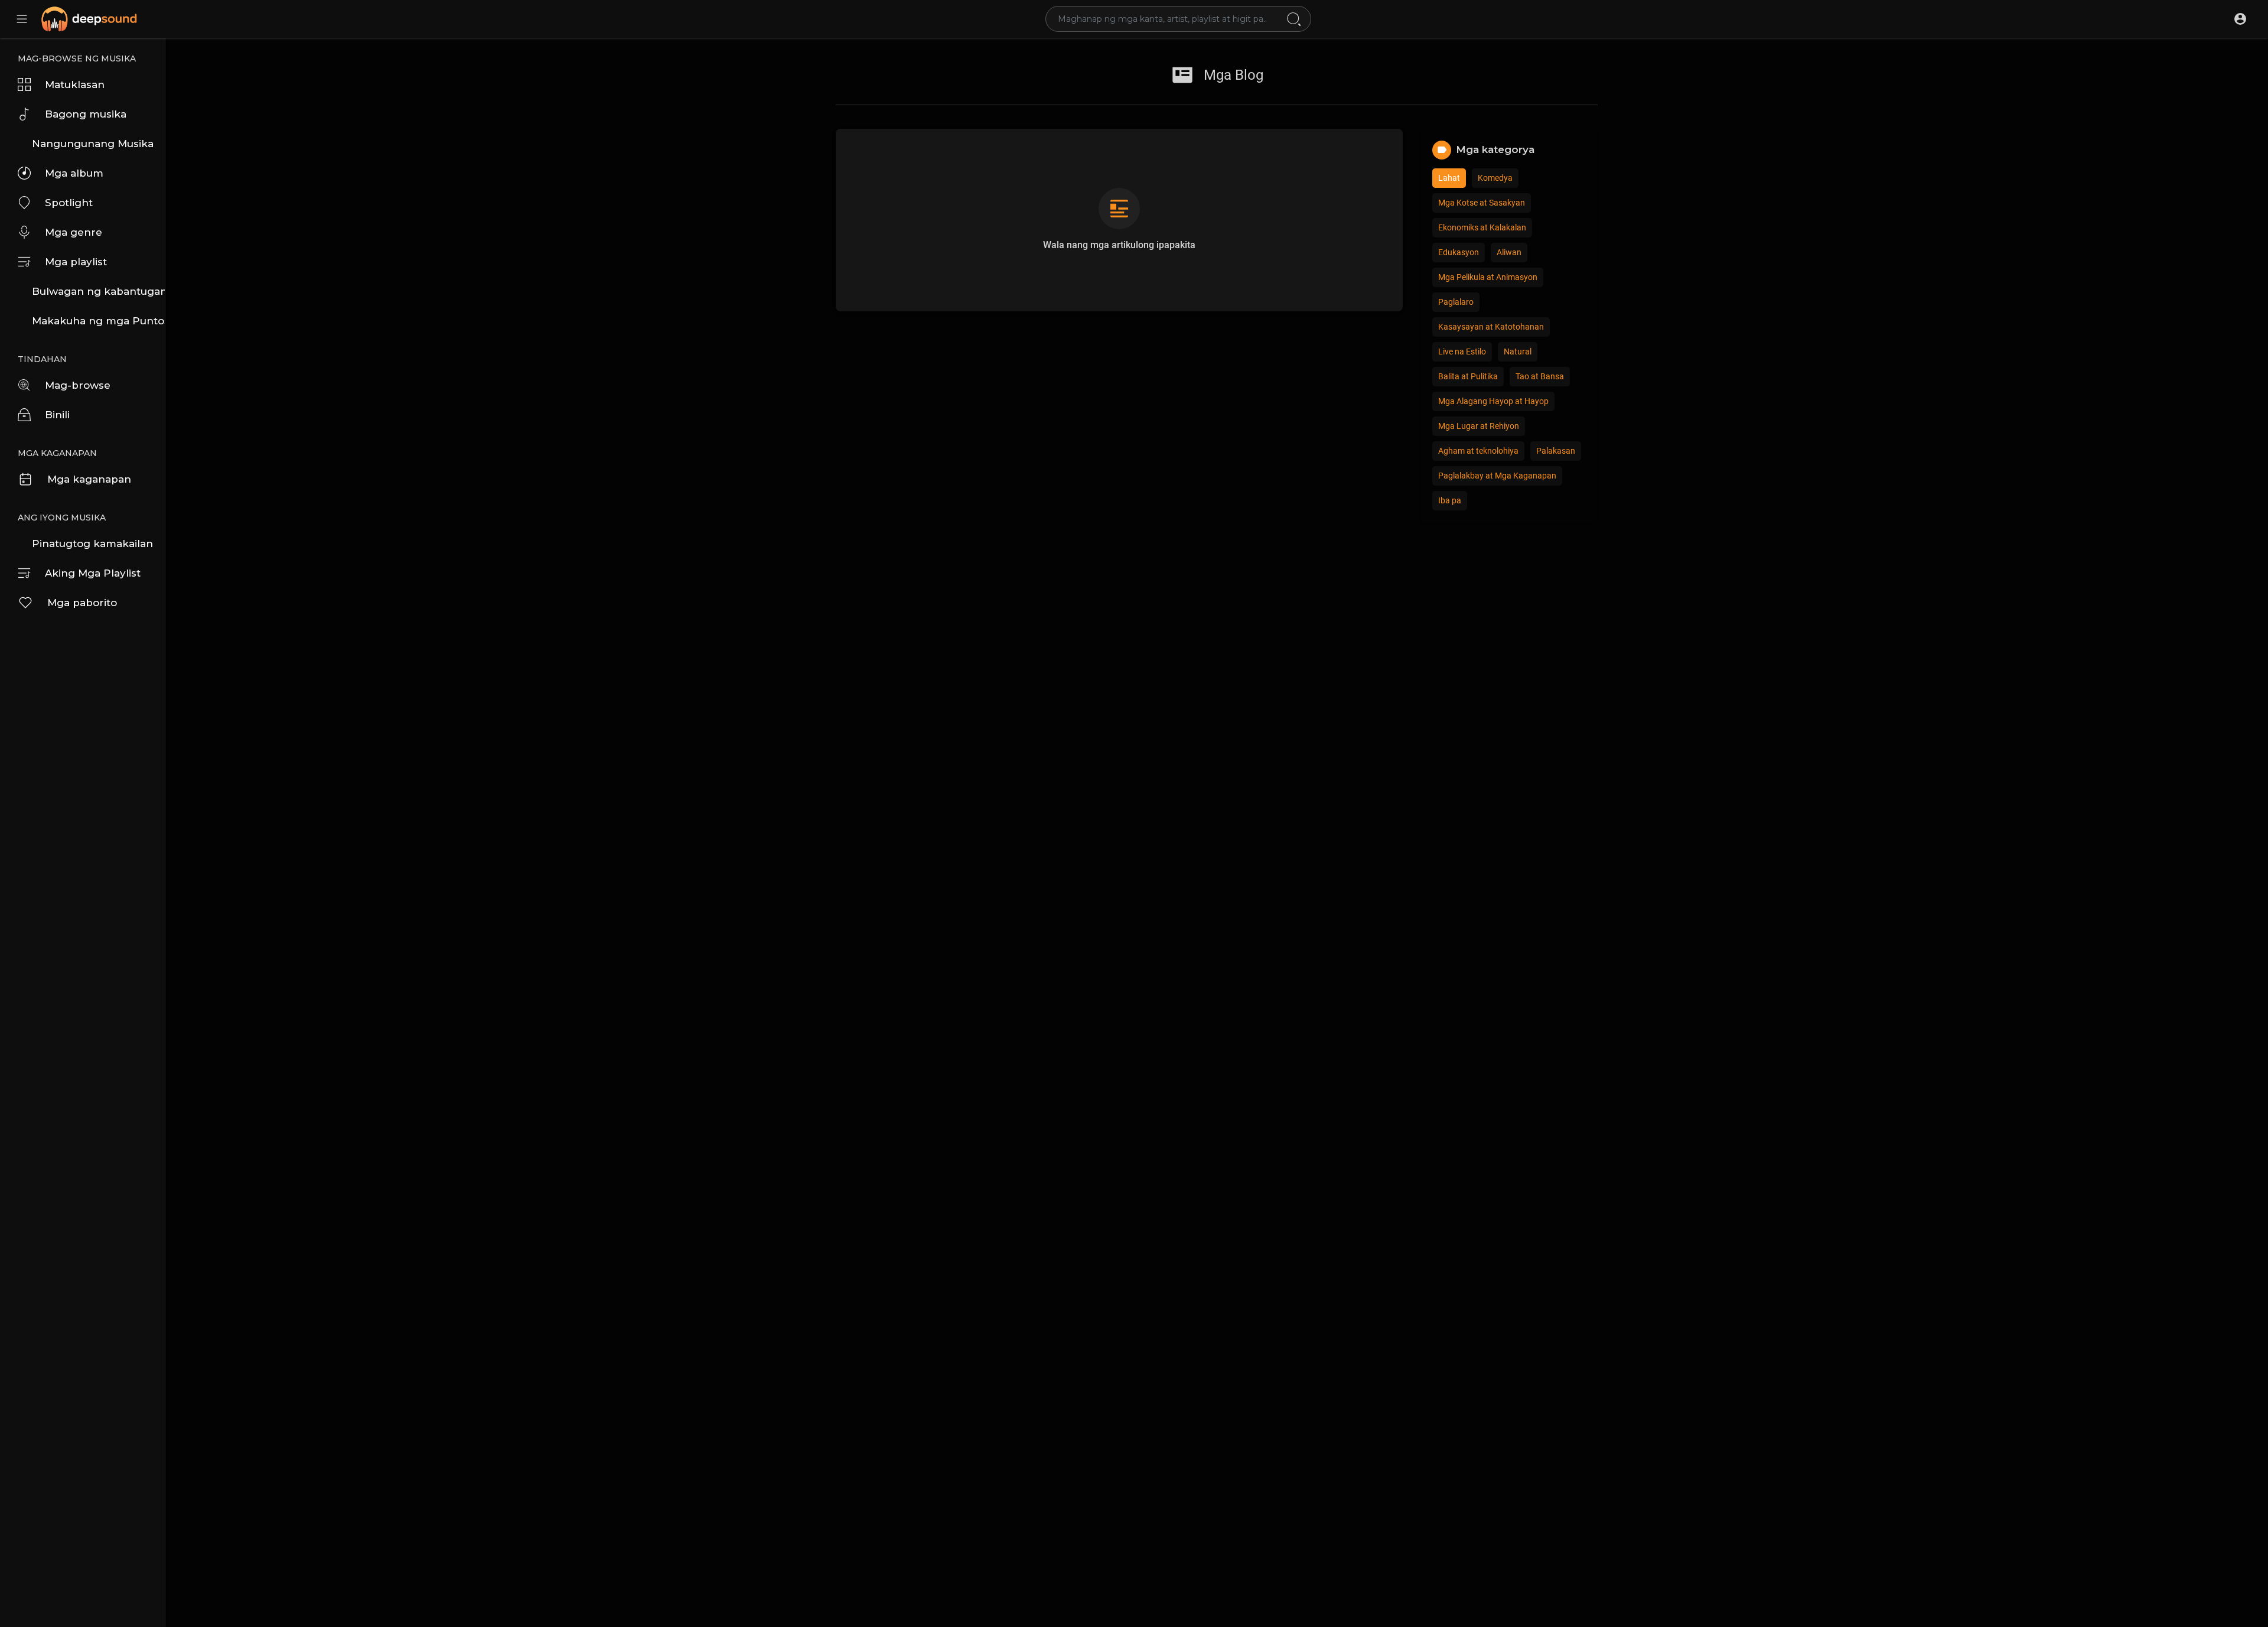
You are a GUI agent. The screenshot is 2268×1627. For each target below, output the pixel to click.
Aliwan (1509, 252)
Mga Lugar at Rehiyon (1479, 426)
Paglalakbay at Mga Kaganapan (1497, 476)
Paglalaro (1456, 302)
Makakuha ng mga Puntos (98, 321)
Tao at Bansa (1540, 376)
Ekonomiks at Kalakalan (1482, 227)
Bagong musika (86, 114)
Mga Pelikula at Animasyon (1488, 277)
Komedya (1495, 178)
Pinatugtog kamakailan (92, 544)
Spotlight (69, 203)
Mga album (74, 173)
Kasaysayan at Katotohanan (1491, 327)
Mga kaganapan (89, 479)
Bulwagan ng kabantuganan (98, 291)
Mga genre (74, 232)
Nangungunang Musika (93, 144)
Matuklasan (75, 84)
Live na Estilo (1462, 352)
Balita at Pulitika (1468, 376)
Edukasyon (1459, 252)
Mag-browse (78, 385)
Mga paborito (82, 603)
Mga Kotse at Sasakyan (1482, 203)
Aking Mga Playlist (93, 573)
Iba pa (1450, 500)
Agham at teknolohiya (1478, 451)
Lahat (1449, 178)
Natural (1518, 352)
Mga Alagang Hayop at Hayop (1493, 401)
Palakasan (1556, 451)
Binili (57, 415)
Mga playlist (76, 262)
